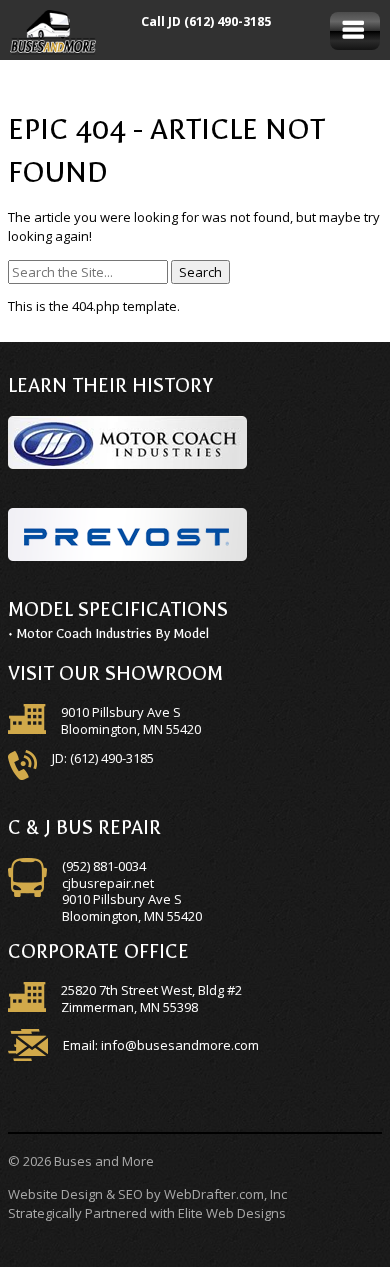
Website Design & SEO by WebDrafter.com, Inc (147, 1194)
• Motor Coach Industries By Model (108, 633)
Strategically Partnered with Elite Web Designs (147, 1213)
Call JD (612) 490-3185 (206, 21)
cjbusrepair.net (108, 883)
